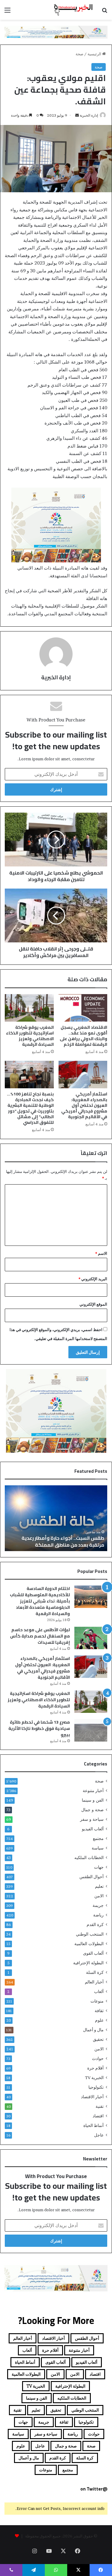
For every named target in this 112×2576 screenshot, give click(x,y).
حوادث (98, 2058)
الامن (99, 1896)
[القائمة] (7, 12)
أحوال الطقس (92, 1877)
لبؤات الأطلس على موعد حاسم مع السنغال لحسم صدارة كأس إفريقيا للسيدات (40, 1636)
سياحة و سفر (92, 1819)
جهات (99, 1867)
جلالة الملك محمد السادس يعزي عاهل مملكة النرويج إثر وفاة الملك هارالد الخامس (57, 1541)
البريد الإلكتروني (93, 1279)
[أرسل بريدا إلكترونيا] (77, 115)
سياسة (98, 1848)
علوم (99, 2020)
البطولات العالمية (89, 1944)
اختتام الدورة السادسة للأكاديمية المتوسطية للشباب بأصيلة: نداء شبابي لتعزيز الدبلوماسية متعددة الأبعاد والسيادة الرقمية (40, 1601)
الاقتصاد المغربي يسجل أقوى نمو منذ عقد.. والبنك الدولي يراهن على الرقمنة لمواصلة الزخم (83, 1036)
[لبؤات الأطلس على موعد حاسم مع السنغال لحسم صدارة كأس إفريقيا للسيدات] (91, 1638)
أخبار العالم (94, 1982)
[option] (56, 1518)
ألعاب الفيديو (93, 1829)
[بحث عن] (105, 12)
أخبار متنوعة (93, 1791)
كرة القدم (95, 1925)
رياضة (98, 1915)
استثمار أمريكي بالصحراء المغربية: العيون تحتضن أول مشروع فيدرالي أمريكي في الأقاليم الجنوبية (84, 1105)
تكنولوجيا (96, 2087)
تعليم (99, 1886)
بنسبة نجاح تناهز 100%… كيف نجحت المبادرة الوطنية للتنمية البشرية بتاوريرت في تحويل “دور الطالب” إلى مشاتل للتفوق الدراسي (30, 1108)
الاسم (101, 1253)
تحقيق (98, 2039)
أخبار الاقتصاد (92, 2097)
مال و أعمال (93, 2030)
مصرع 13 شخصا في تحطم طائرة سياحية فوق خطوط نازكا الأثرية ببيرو (39, 1728)
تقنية (100, 2106)
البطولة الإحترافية (88, 1963)
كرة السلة (95, 1972)
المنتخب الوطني (90, 1934)
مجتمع (98, 1838)
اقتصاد (98, 2116)
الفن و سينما (93, 1800)
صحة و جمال (92, 1810)
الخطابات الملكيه (89, 1858)
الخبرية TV (94, 2078)
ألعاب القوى (93, 1953)
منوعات (97, 2001)
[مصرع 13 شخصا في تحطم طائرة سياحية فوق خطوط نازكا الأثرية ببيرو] (91, 1730)
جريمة (98, 1905)
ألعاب (99, 1991)
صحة (79, 54)
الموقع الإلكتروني (93, 1304)
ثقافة (99, 2011)
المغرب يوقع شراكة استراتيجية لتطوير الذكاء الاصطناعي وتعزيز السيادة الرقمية (30, 1036)
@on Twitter (94, 2489)
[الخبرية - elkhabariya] (73, 10)
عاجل (99, 2135)
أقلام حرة (95, 2068)
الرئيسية (95, 54)
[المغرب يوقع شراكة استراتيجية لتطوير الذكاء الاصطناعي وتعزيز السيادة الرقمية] (29, 1008)
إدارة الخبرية (89, 115)
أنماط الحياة (93, 2125)
